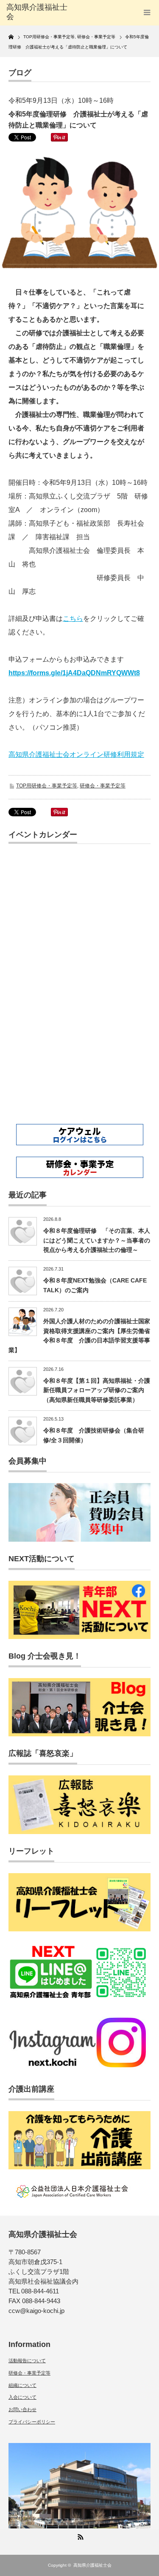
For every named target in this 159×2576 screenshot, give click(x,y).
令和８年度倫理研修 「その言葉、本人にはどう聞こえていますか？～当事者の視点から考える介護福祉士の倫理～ (97, 1240)
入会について (22, 2397)
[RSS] (80, 2536)
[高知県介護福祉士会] (38, 12)
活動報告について (27, 2361)
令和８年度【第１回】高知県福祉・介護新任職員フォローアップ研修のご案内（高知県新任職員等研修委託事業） (97, 1390)
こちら (73, 619)
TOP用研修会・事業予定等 (47, 786)
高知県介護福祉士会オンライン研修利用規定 (76, 754)
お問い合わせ (22, 2409)
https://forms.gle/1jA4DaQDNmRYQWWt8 (74, 673)
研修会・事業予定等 (103, 786)
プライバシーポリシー (32, 2422)
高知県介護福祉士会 (92, 2565)
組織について (22, 2385)
